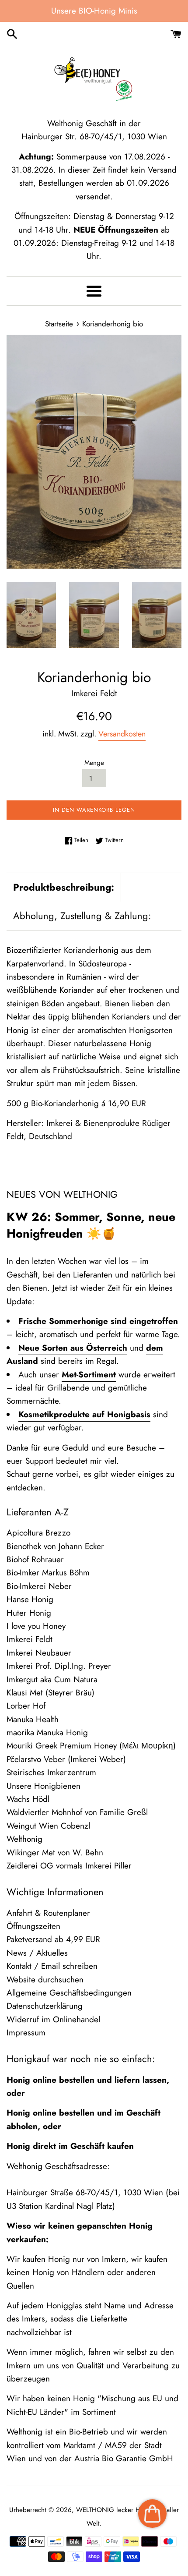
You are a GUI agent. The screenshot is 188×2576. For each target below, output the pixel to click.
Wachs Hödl (28, 1799)
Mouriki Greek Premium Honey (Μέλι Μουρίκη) (91, 1746)
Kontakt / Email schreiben (52, 1966)
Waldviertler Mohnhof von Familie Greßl (77, 1812)
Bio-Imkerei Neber (39, 1586)
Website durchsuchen (45, 1980)
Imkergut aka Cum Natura (52, 1679)
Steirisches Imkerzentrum (51, 1772)
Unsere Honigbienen (44, 1786)
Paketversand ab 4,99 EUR (53, 1939)
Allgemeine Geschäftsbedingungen (69, 1993)
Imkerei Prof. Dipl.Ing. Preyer (59, 1666)
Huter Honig (29, 1613)
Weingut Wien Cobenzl (48, 1826)
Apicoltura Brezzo (38, 1533)
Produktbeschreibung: (64, 887)
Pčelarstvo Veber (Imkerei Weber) (66, 1759)
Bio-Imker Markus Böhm (48, 1573)
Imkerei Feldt (30, 1639)
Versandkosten (122, 734)
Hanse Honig (30, 1599)
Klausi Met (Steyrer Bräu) (50, 1693)
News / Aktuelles (37, 1953)
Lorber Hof (26, 1706)
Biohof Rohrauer (35, 1559)
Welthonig (24, 1839)
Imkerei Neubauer (39, 1653)
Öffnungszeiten (33, 1926)
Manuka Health (33, 1719)
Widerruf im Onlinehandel (53, 2019)
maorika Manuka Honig (47, 1732)
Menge (94, 763)
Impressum (26, 2033)
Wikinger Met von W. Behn (55, 1852)
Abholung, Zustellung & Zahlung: (82, 916)
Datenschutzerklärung (45, 2006)
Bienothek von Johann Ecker (55, 1546)
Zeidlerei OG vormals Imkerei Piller (69, 1866)
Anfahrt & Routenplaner (48, 1913)
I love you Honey (36, 1626)
